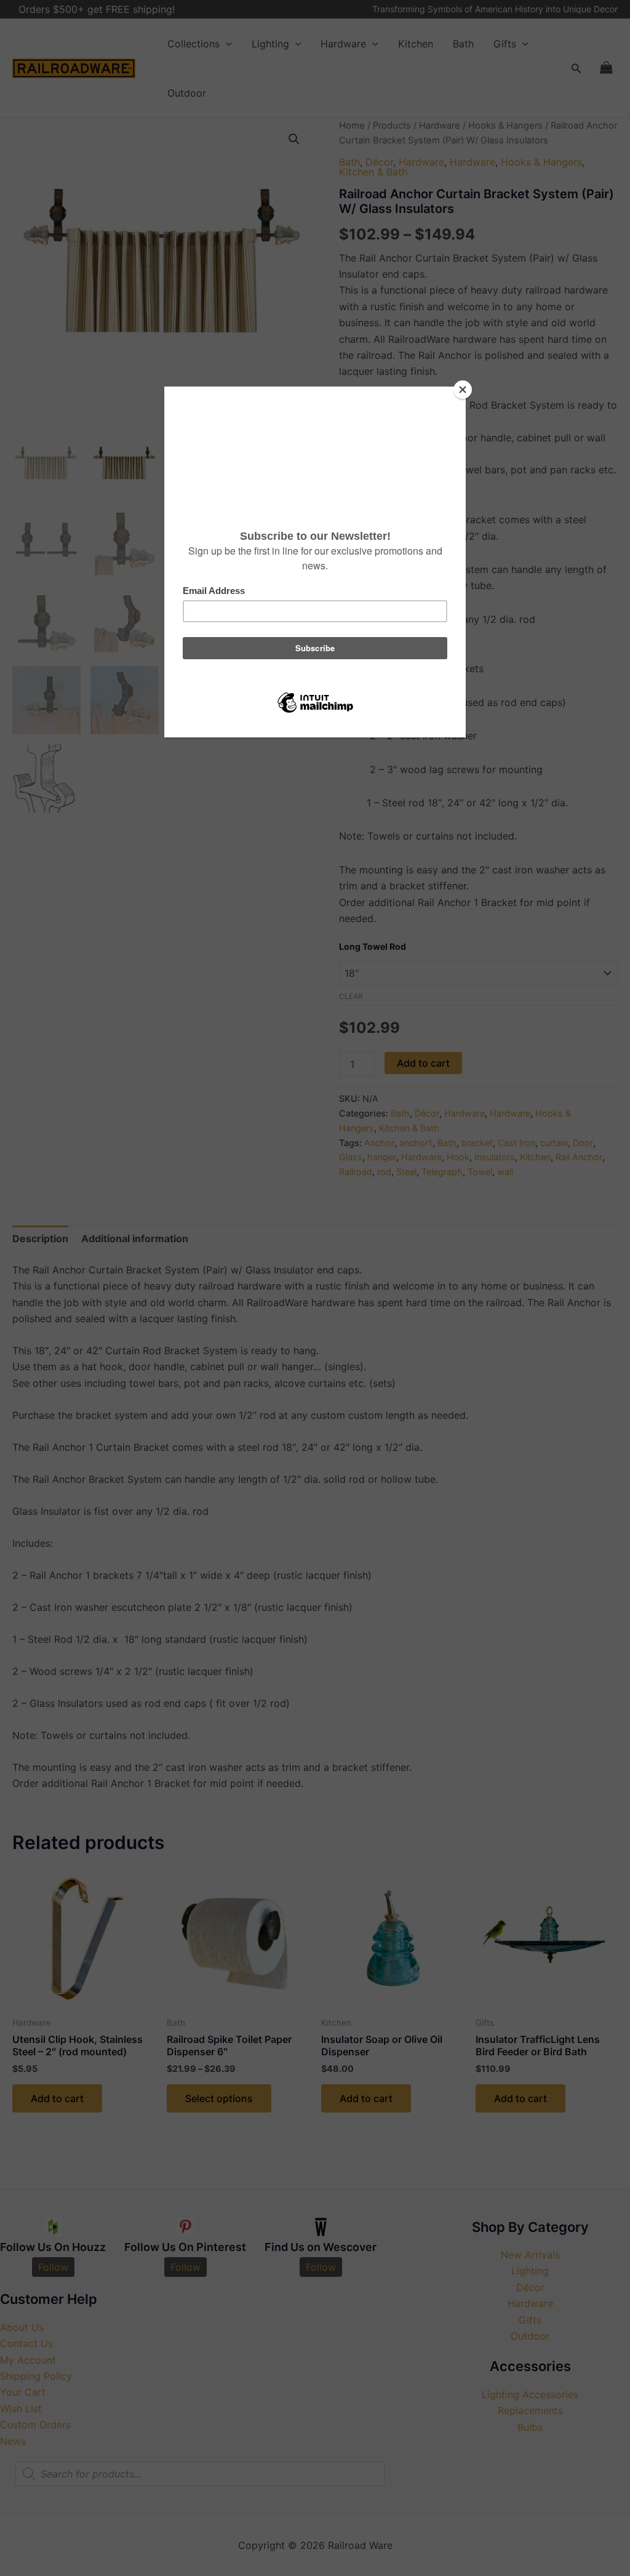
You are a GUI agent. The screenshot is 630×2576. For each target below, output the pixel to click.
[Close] (463, 390)
